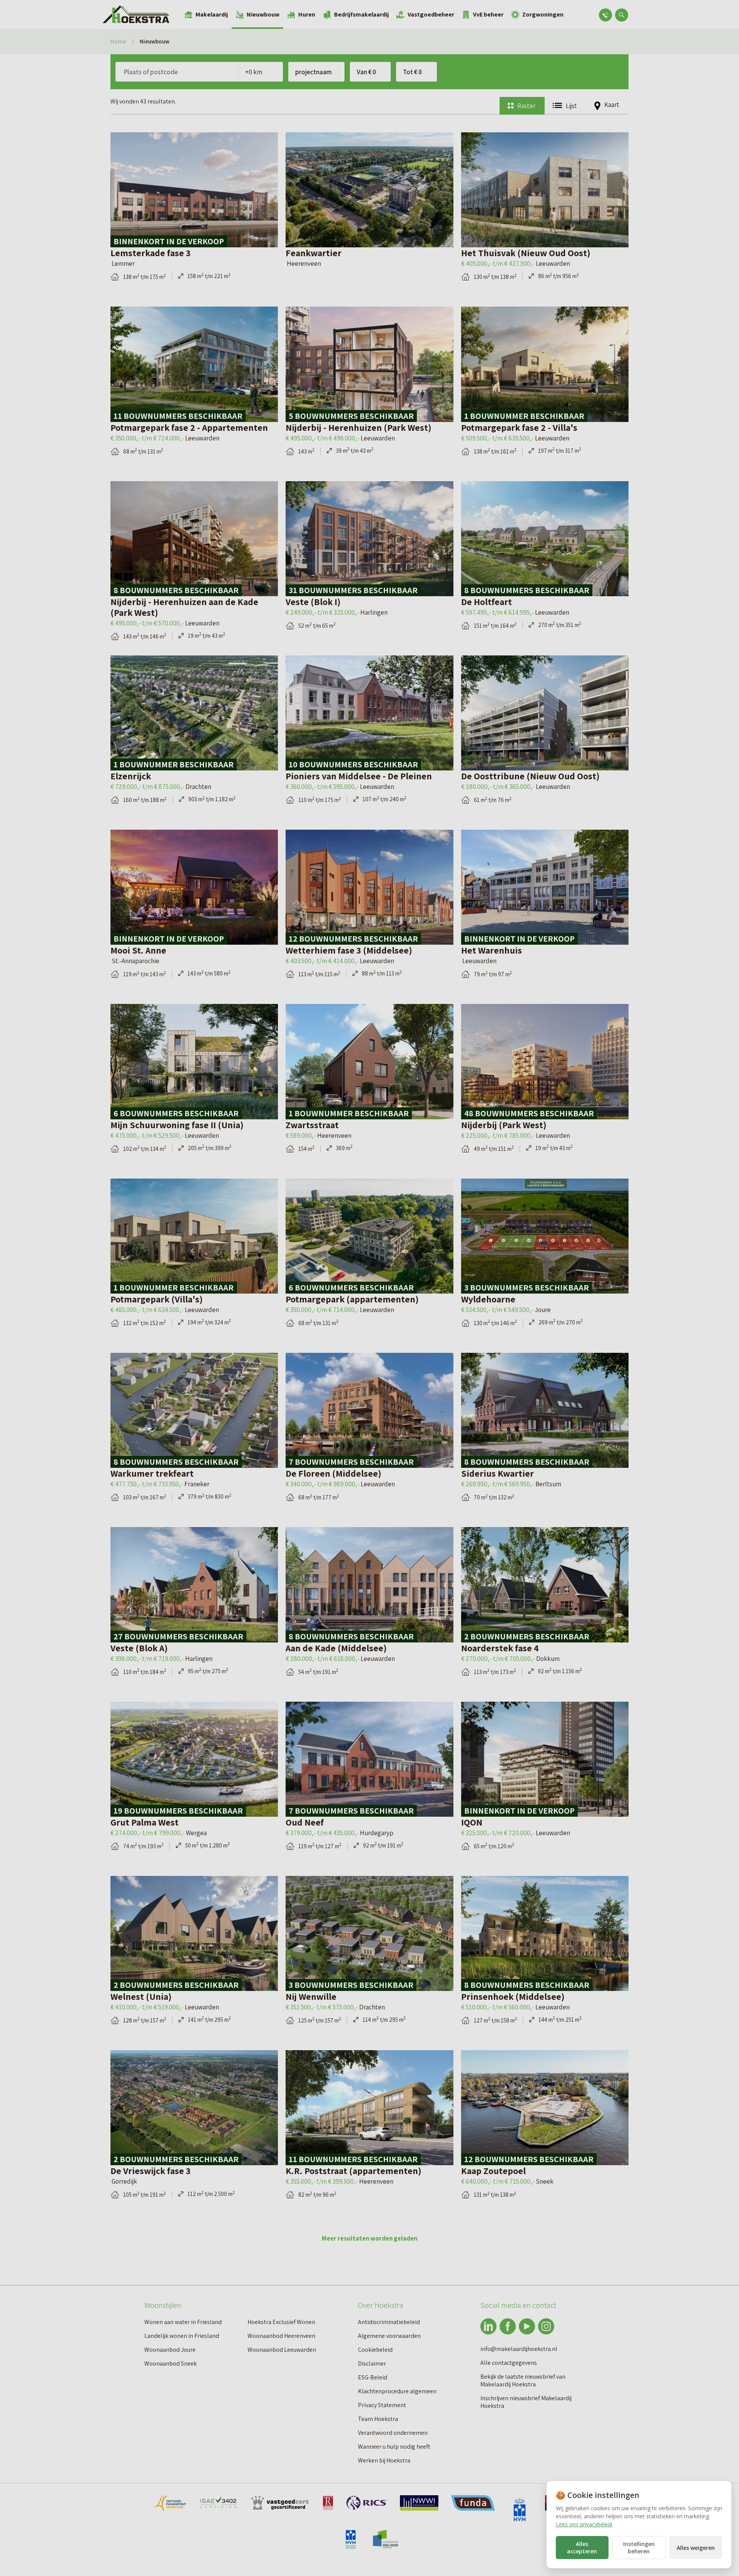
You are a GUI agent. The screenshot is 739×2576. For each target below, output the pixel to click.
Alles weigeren (696, 2548)
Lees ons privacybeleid (584, 2524)
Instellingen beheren (639, 2548)
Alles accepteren (582, 2548)
